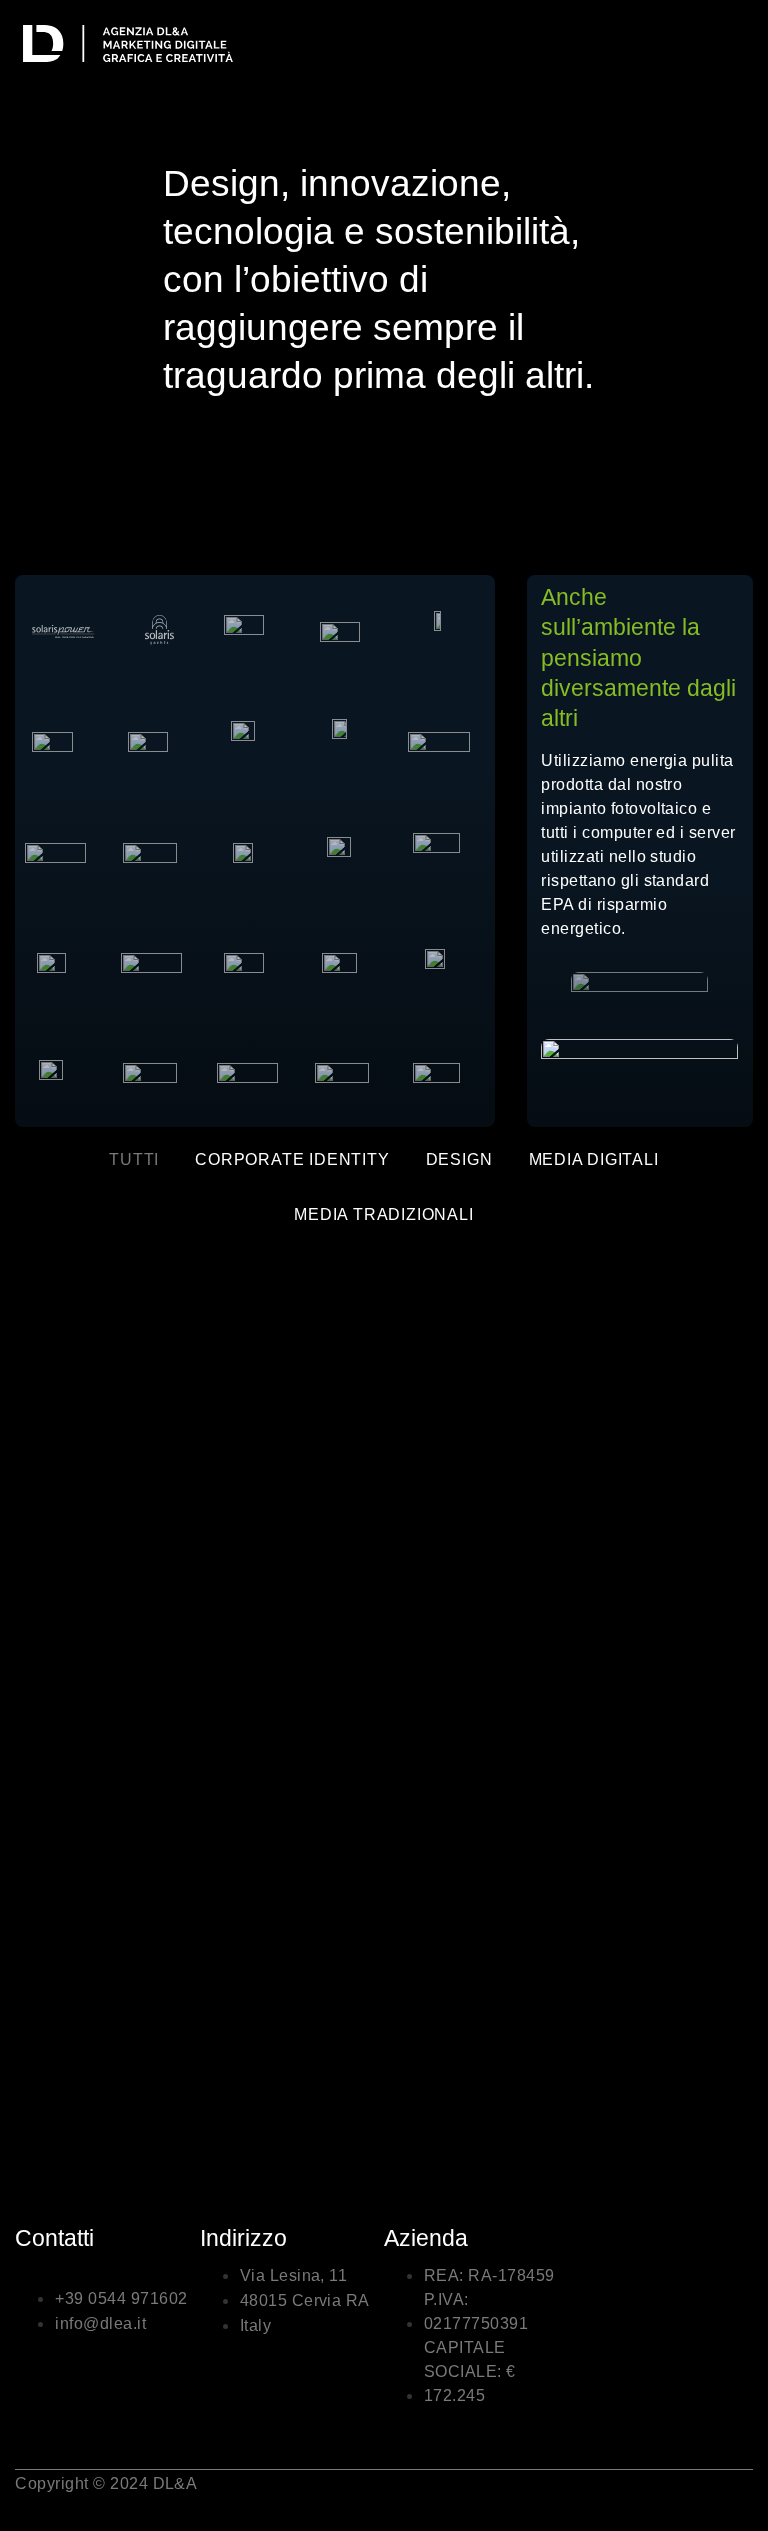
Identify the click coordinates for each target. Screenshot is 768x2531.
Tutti (134, 1159)
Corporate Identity (292, 1159)
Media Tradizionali (383, 1214)
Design (459, 1159)
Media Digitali (594, 1159)
